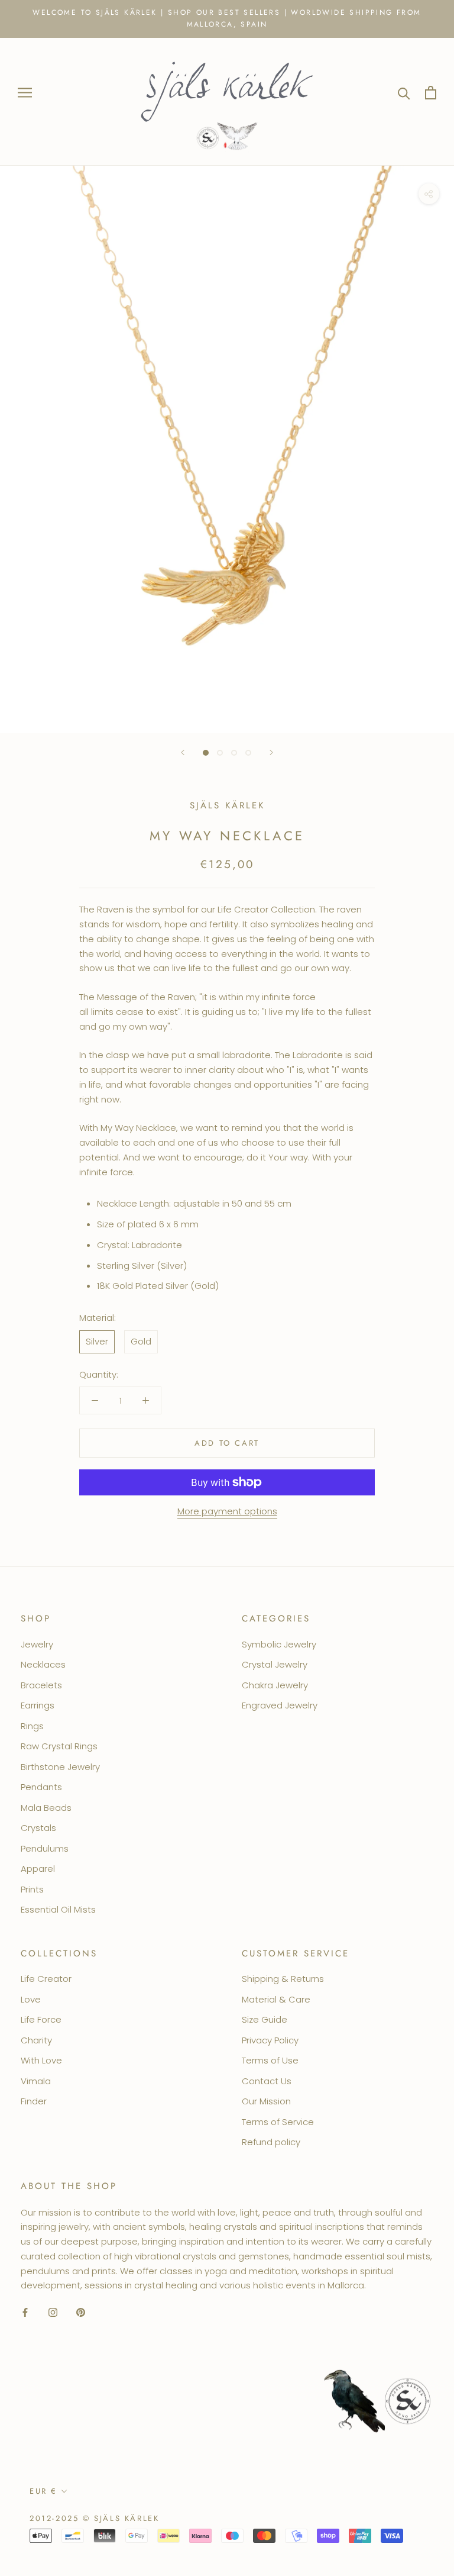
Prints (32, 1889)
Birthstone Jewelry (60, 1767)
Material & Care (276, 1999)
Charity (36, 2040)
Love (31, 1999)
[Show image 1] (206, 753)
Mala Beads (46, 1808)
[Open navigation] (25, 93)
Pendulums (45, 1848)
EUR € (43, 2491)
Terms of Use (270, 2060)
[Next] (271, 752)
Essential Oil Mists (58, 1909)
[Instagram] (53, 2312)
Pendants (41, 1787)
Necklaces (43, 1664)
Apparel (38, 1869)
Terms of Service (278, 2122)
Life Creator (46, 1979)
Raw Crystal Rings (59, 1746)
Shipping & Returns (283, 1979)
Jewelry (37, 1644)
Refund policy (271, 2142)
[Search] (404, 93)
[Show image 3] (234, 753)
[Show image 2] (220, 753)
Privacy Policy (270, 2040)
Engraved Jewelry (280, 1705)
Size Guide (265, 2019)
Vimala (36, 2081)
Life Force (41, 2019)
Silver (97, 1341)
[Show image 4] (248, 753)
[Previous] (183, 752)
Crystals (38, 1828)
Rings (32, 1726)
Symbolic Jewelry (279, 1644)
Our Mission (266, 2101)
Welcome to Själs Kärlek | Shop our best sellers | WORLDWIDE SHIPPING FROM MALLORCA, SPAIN (227, 18)
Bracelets (41, 1685)
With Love (41, 2060)
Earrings (38, 1705)
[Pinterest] (81, 2312)
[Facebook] (25, 2312)
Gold (141, 1341)
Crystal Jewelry (275, 1664)
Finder (34, 2101)
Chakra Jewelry (275, 1685)
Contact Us (267, 2081)
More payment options (227, 1511)
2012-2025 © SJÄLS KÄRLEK (94, 2518)
